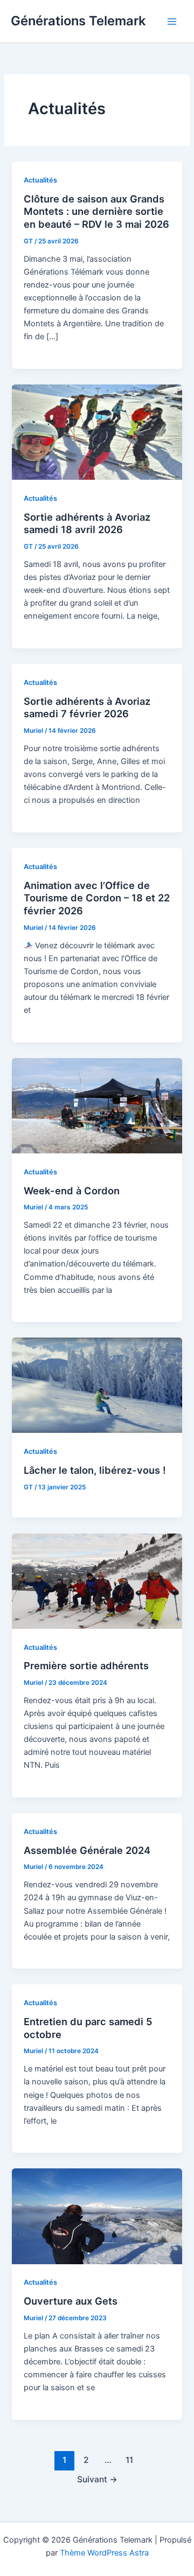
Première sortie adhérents (86, 1665)
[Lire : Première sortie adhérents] (97, 1580)
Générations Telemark (78, 21)
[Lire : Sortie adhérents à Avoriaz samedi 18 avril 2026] (97, 431)
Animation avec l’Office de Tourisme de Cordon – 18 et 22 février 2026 (97, 898)
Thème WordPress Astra (104, 2553)
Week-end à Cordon (72, 1191)
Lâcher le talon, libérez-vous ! (95, 1470)
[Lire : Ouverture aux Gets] (97, 2216)
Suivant (97, 2479)
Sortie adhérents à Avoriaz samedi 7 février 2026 (87, 708)
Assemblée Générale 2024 (87, 1850)
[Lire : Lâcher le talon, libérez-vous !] (97, 1385)
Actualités (40, 180)
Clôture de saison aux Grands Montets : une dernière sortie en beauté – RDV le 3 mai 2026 (96, 211)
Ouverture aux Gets (71, 2301)
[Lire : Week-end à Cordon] (97, 1105)
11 (129, 2460)
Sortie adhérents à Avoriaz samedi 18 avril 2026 (87, 523)
